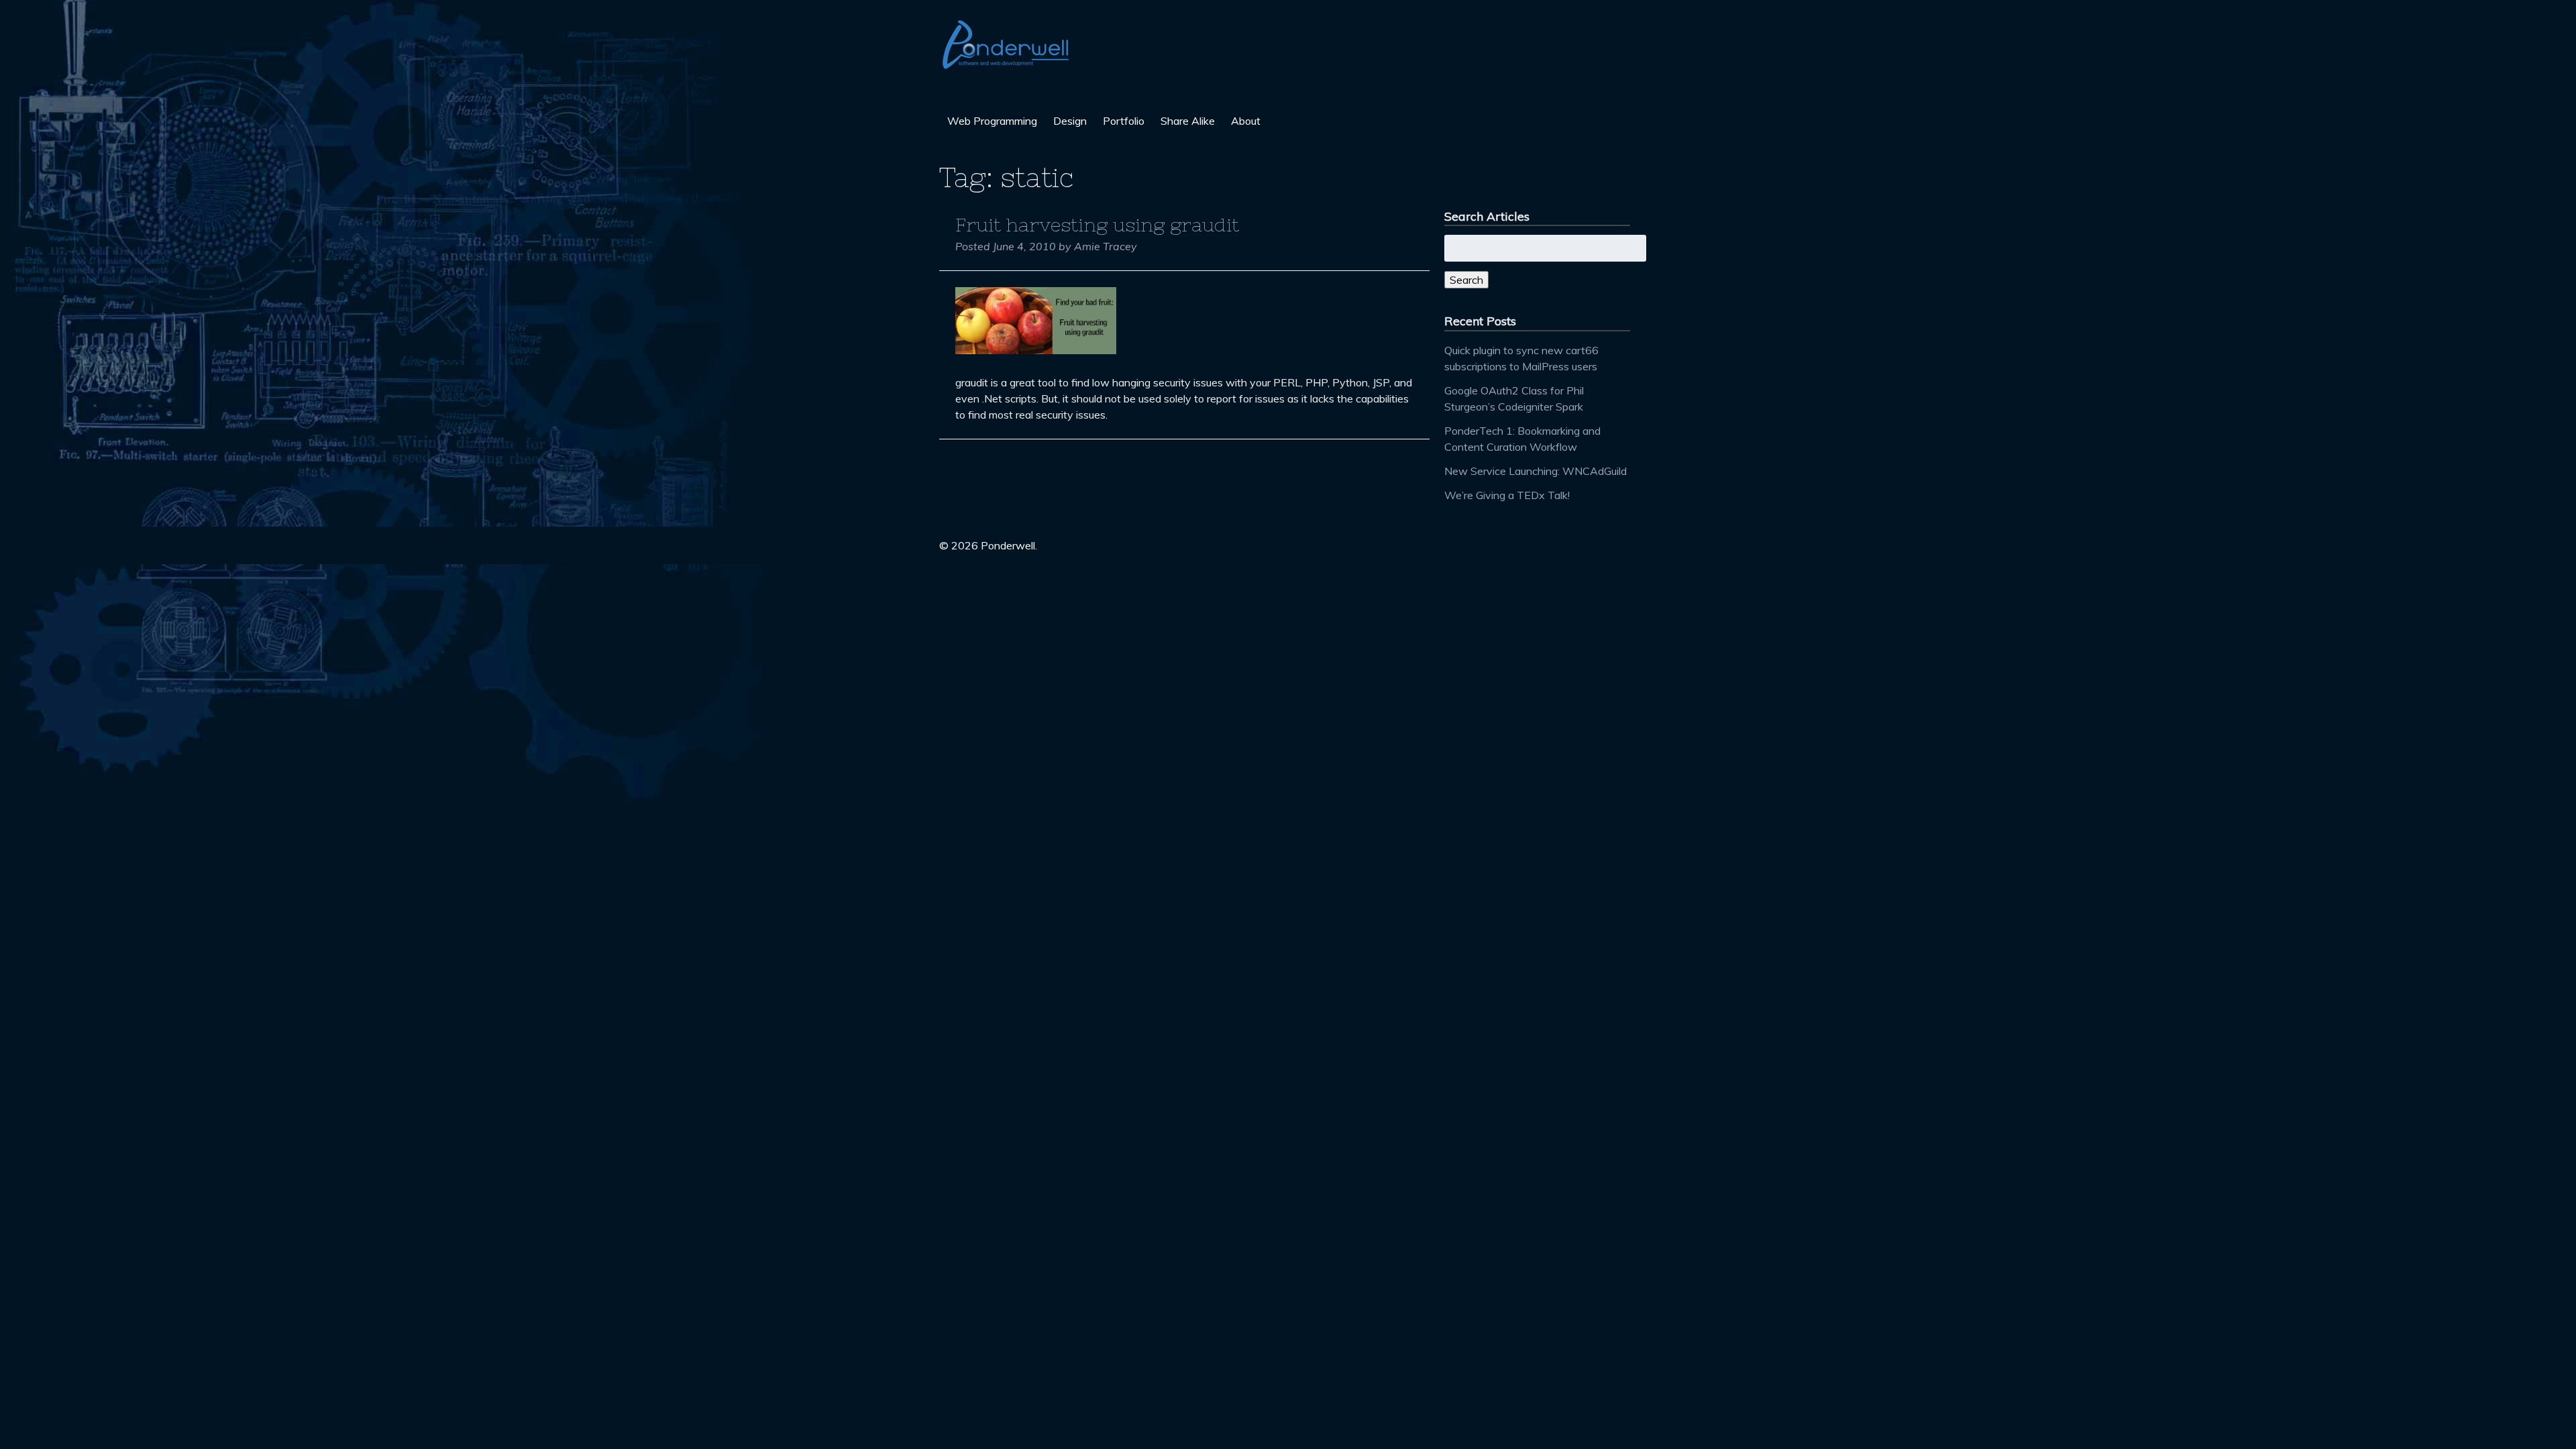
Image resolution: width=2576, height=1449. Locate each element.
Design (1070, 121)
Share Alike (1188, 121)
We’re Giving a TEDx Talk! (1507, 495)
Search (1466, 280)
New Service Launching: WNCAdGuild (1536, 471)
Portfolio (1124, 121)
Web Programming (992, 121)
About (1246, 121)
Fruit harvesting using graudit (1097, 225)
